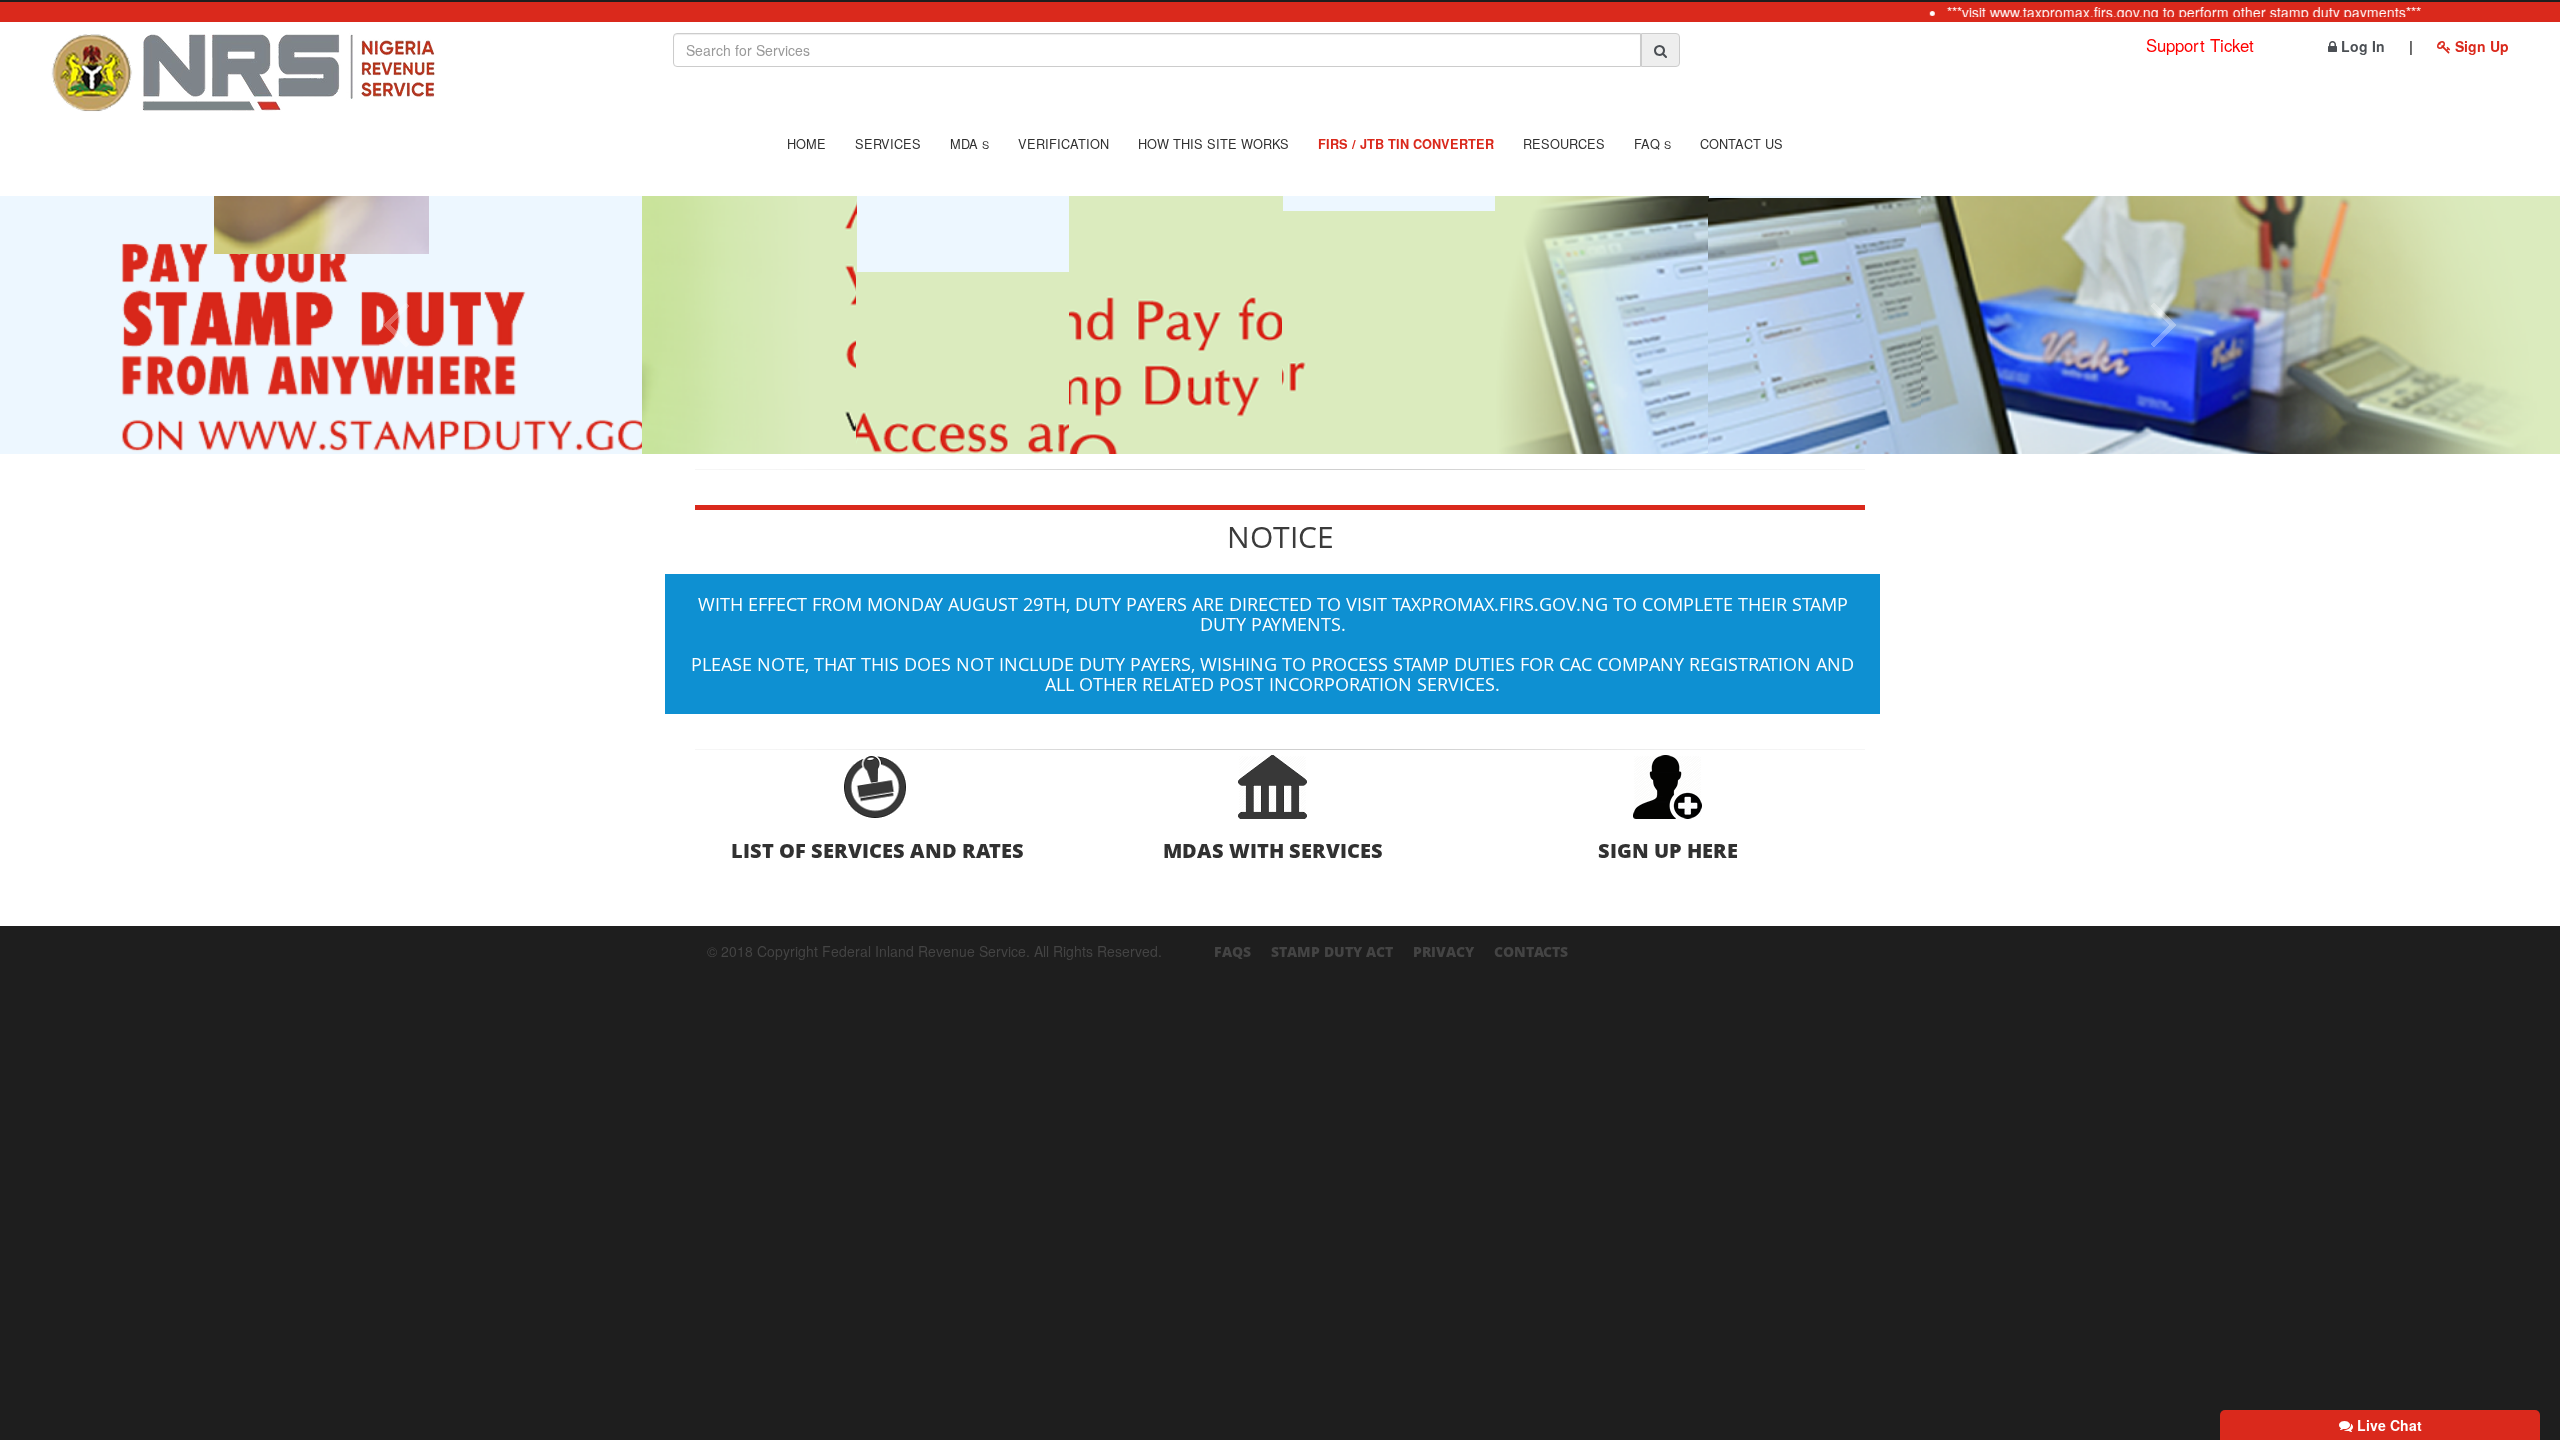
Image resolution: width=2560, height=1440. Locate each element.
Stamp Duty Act (1332, 951)
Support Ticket (2200, 45)
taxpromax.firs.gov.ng (1500, 604)
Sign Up (2480, 46)
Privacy (1443, 951)
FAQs (1232, 951)
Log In (2361, 46)
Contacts (1531, 951)
